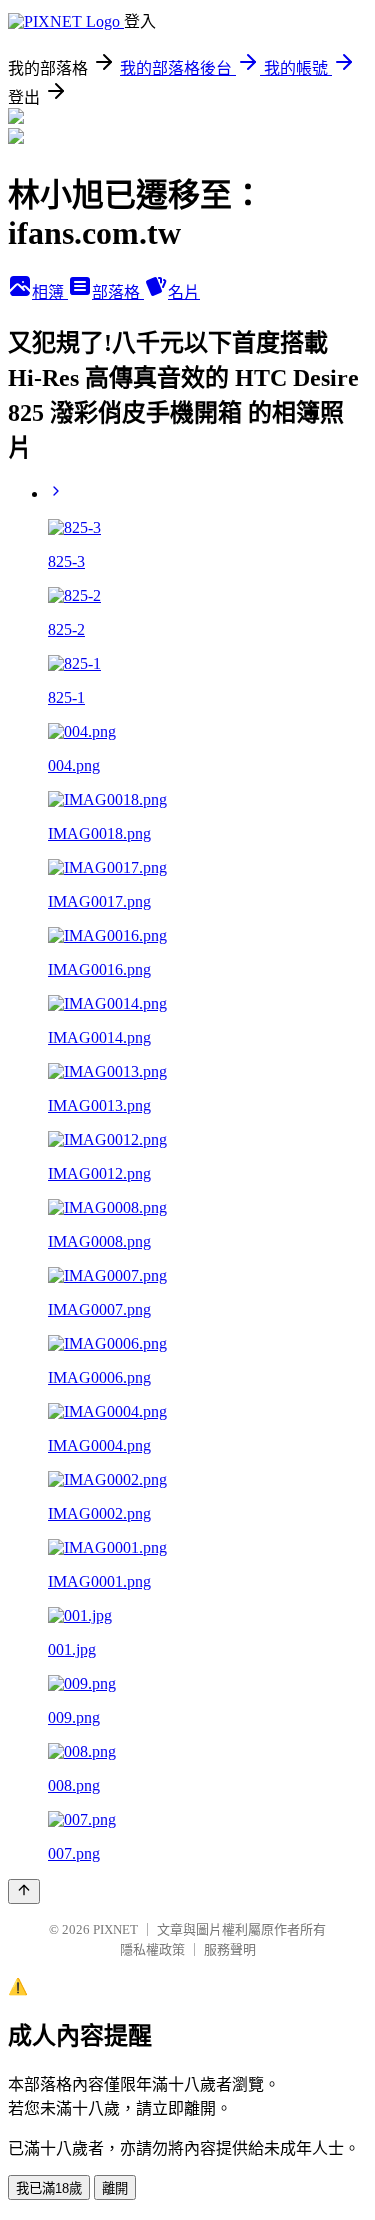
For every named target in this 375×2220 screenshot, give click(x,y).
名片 (184, 292)
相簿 (50, 292)
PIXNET (115, 1929)
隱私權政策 (152, 1949)
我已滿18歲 (49, 2188)
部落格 (118, 292)
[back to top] (24, 1891)
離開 (115, 2188)
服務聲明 (230, 1949)
